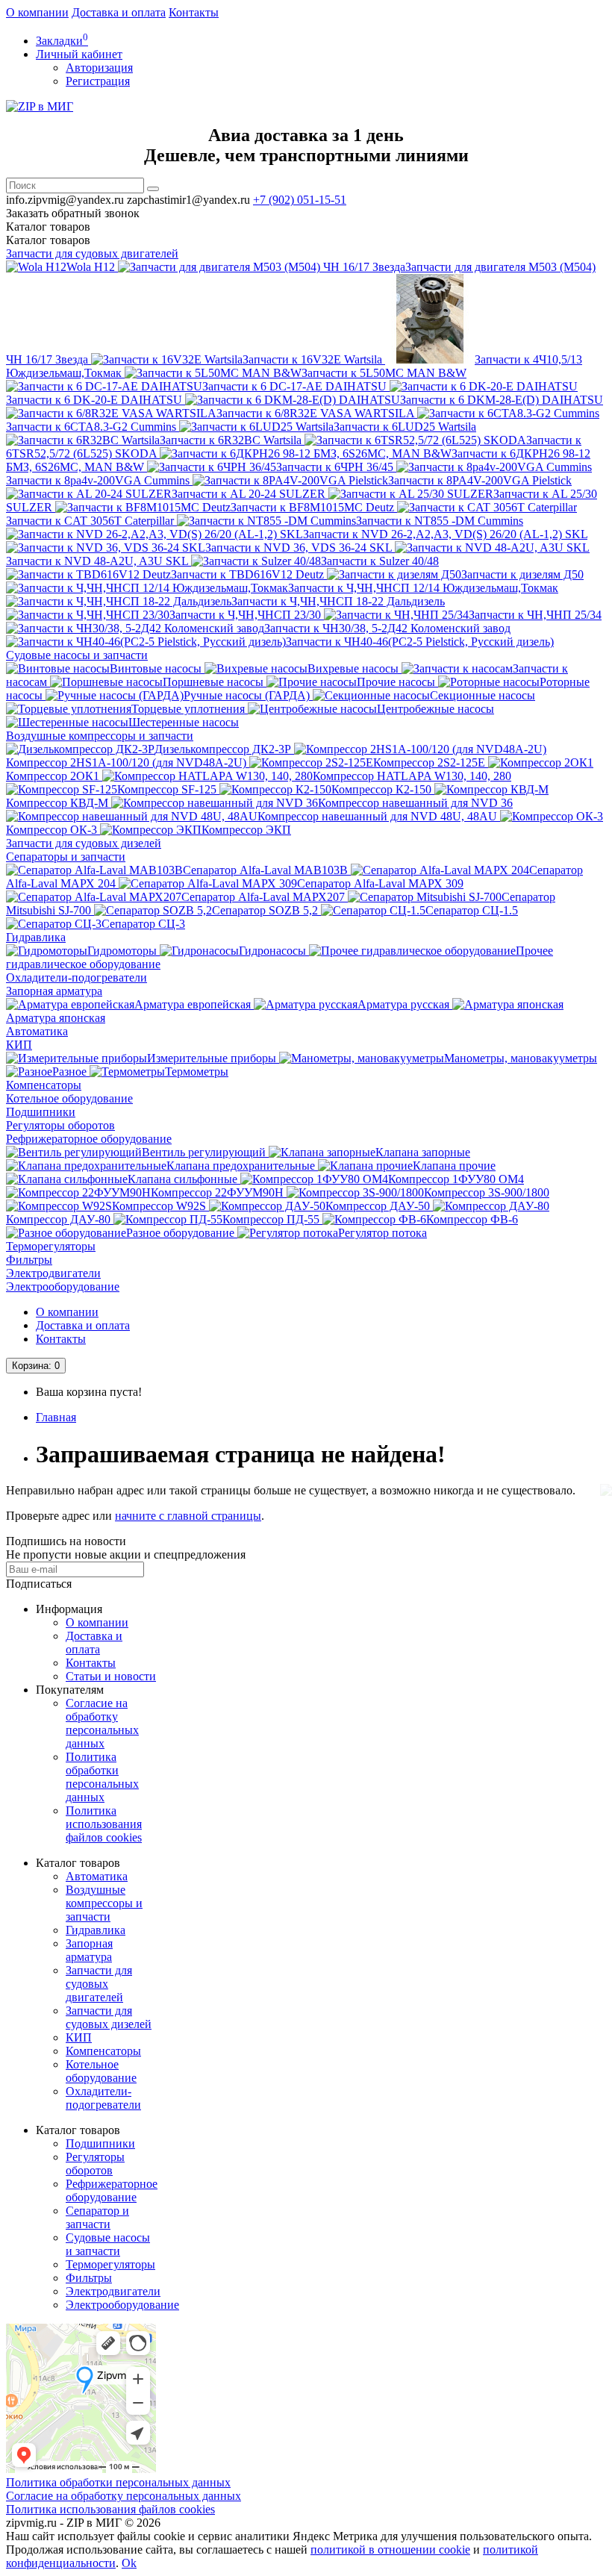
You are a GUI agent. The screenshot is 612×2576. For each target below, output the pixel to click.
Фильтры (29, 1260)
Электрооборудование (63, 1287)
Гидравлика (36, 937)
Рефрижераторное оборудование (89, 1139)
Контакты (194, 12)
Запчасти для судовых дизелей (84, 843)
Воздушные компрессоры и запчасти (100, 736)
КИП (19, 1045)
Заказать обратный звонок (73, 213)
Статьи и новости (111, 1676)
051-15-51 (300, 200)
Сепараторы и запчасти (66, 857)
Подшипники (41, 1112)
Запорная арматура (54, 991)
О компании (37, 12)
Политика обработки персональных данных (102, 1777)
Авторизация (99, 68)
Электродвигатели (53, 1273)
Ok (129, 2563)
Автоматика (37, 1031)
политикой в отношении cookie (390, 2550)
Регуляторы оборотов (60, 1125)
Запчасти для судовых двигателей (92, 253)
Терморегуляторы (51, 1246)
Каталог (48, 240)
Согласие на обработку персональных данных (102, 1723)
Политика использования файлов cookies (104, 1824)
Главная (56, 1417)
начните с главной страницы (188, 1516)
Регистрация (98, 81)
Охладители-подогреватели (76, 977)
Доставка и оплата (119, 12)
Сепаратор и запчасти (97, 2217)
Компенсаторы (44, 1085)
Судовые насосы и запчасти (77, 655)
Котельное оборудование (69, 1098)
